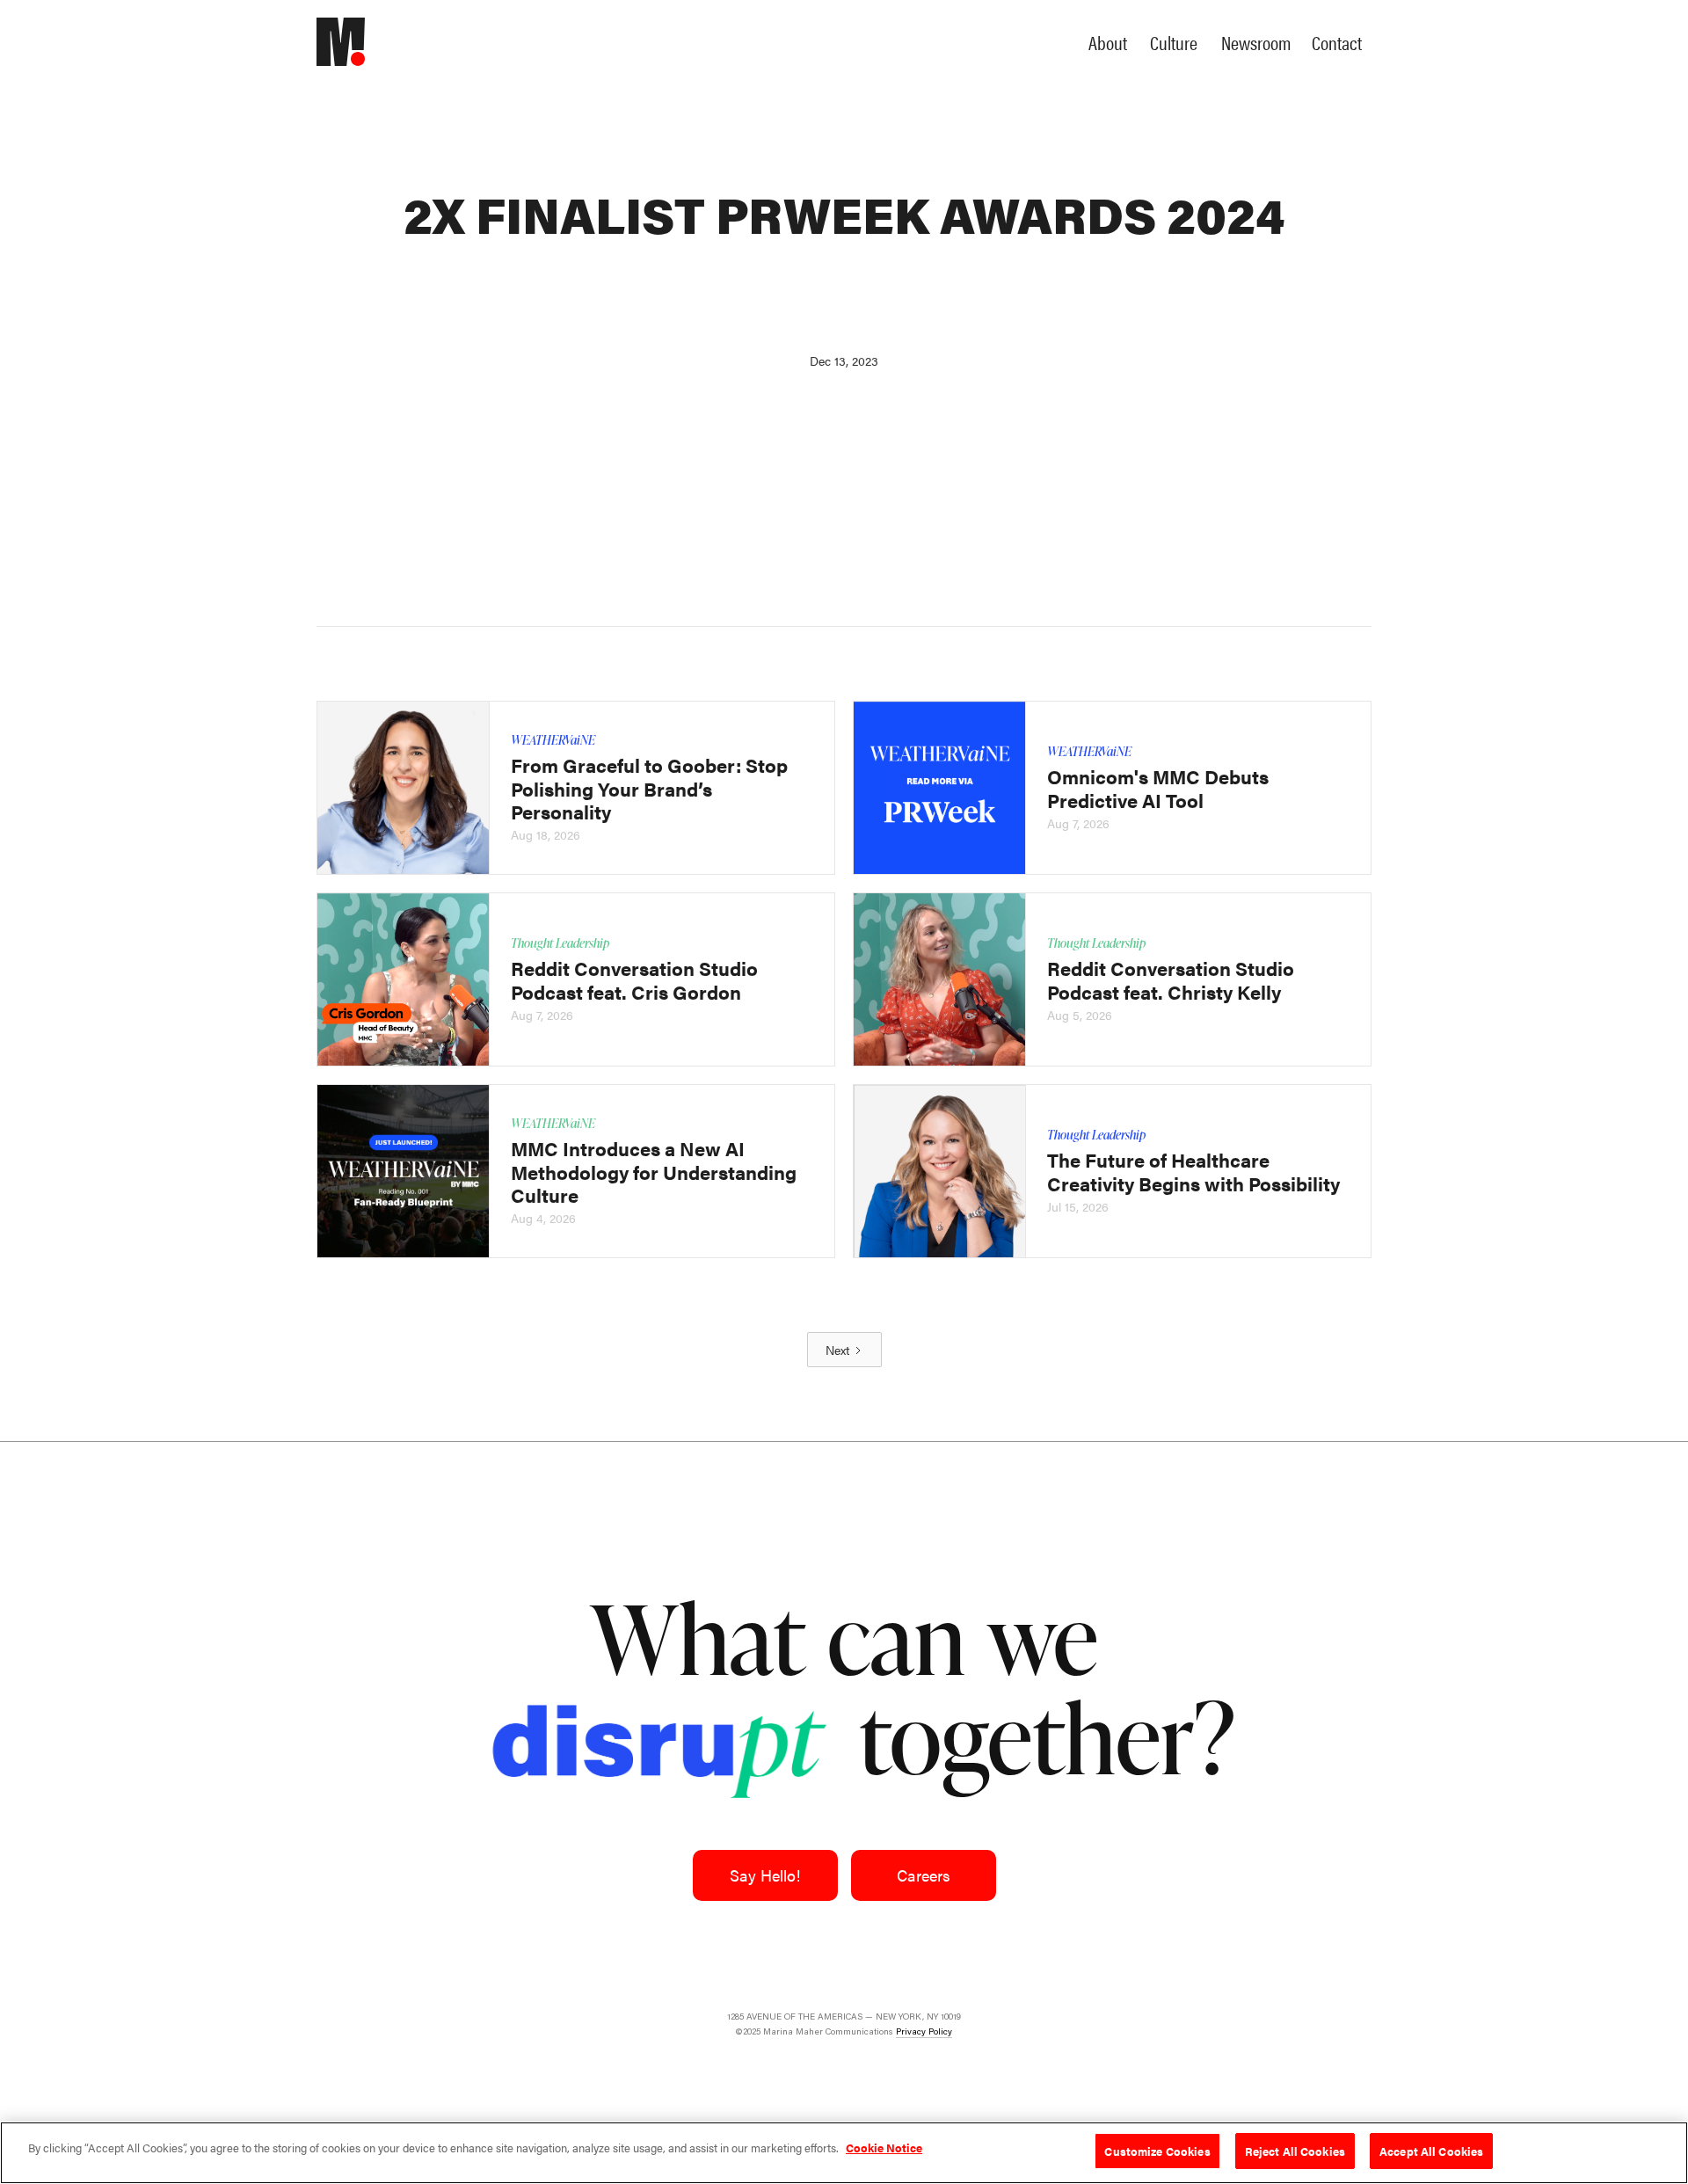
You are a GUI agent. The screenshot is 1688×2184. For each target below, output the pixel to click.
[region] (844, 2153)
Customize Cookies (1157, 2151)
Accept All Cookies (1431, 2151)
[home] (356, 42)
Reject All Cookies (1295, 2151)
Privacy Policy (924, 2032)
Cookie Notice (884, 2148)
